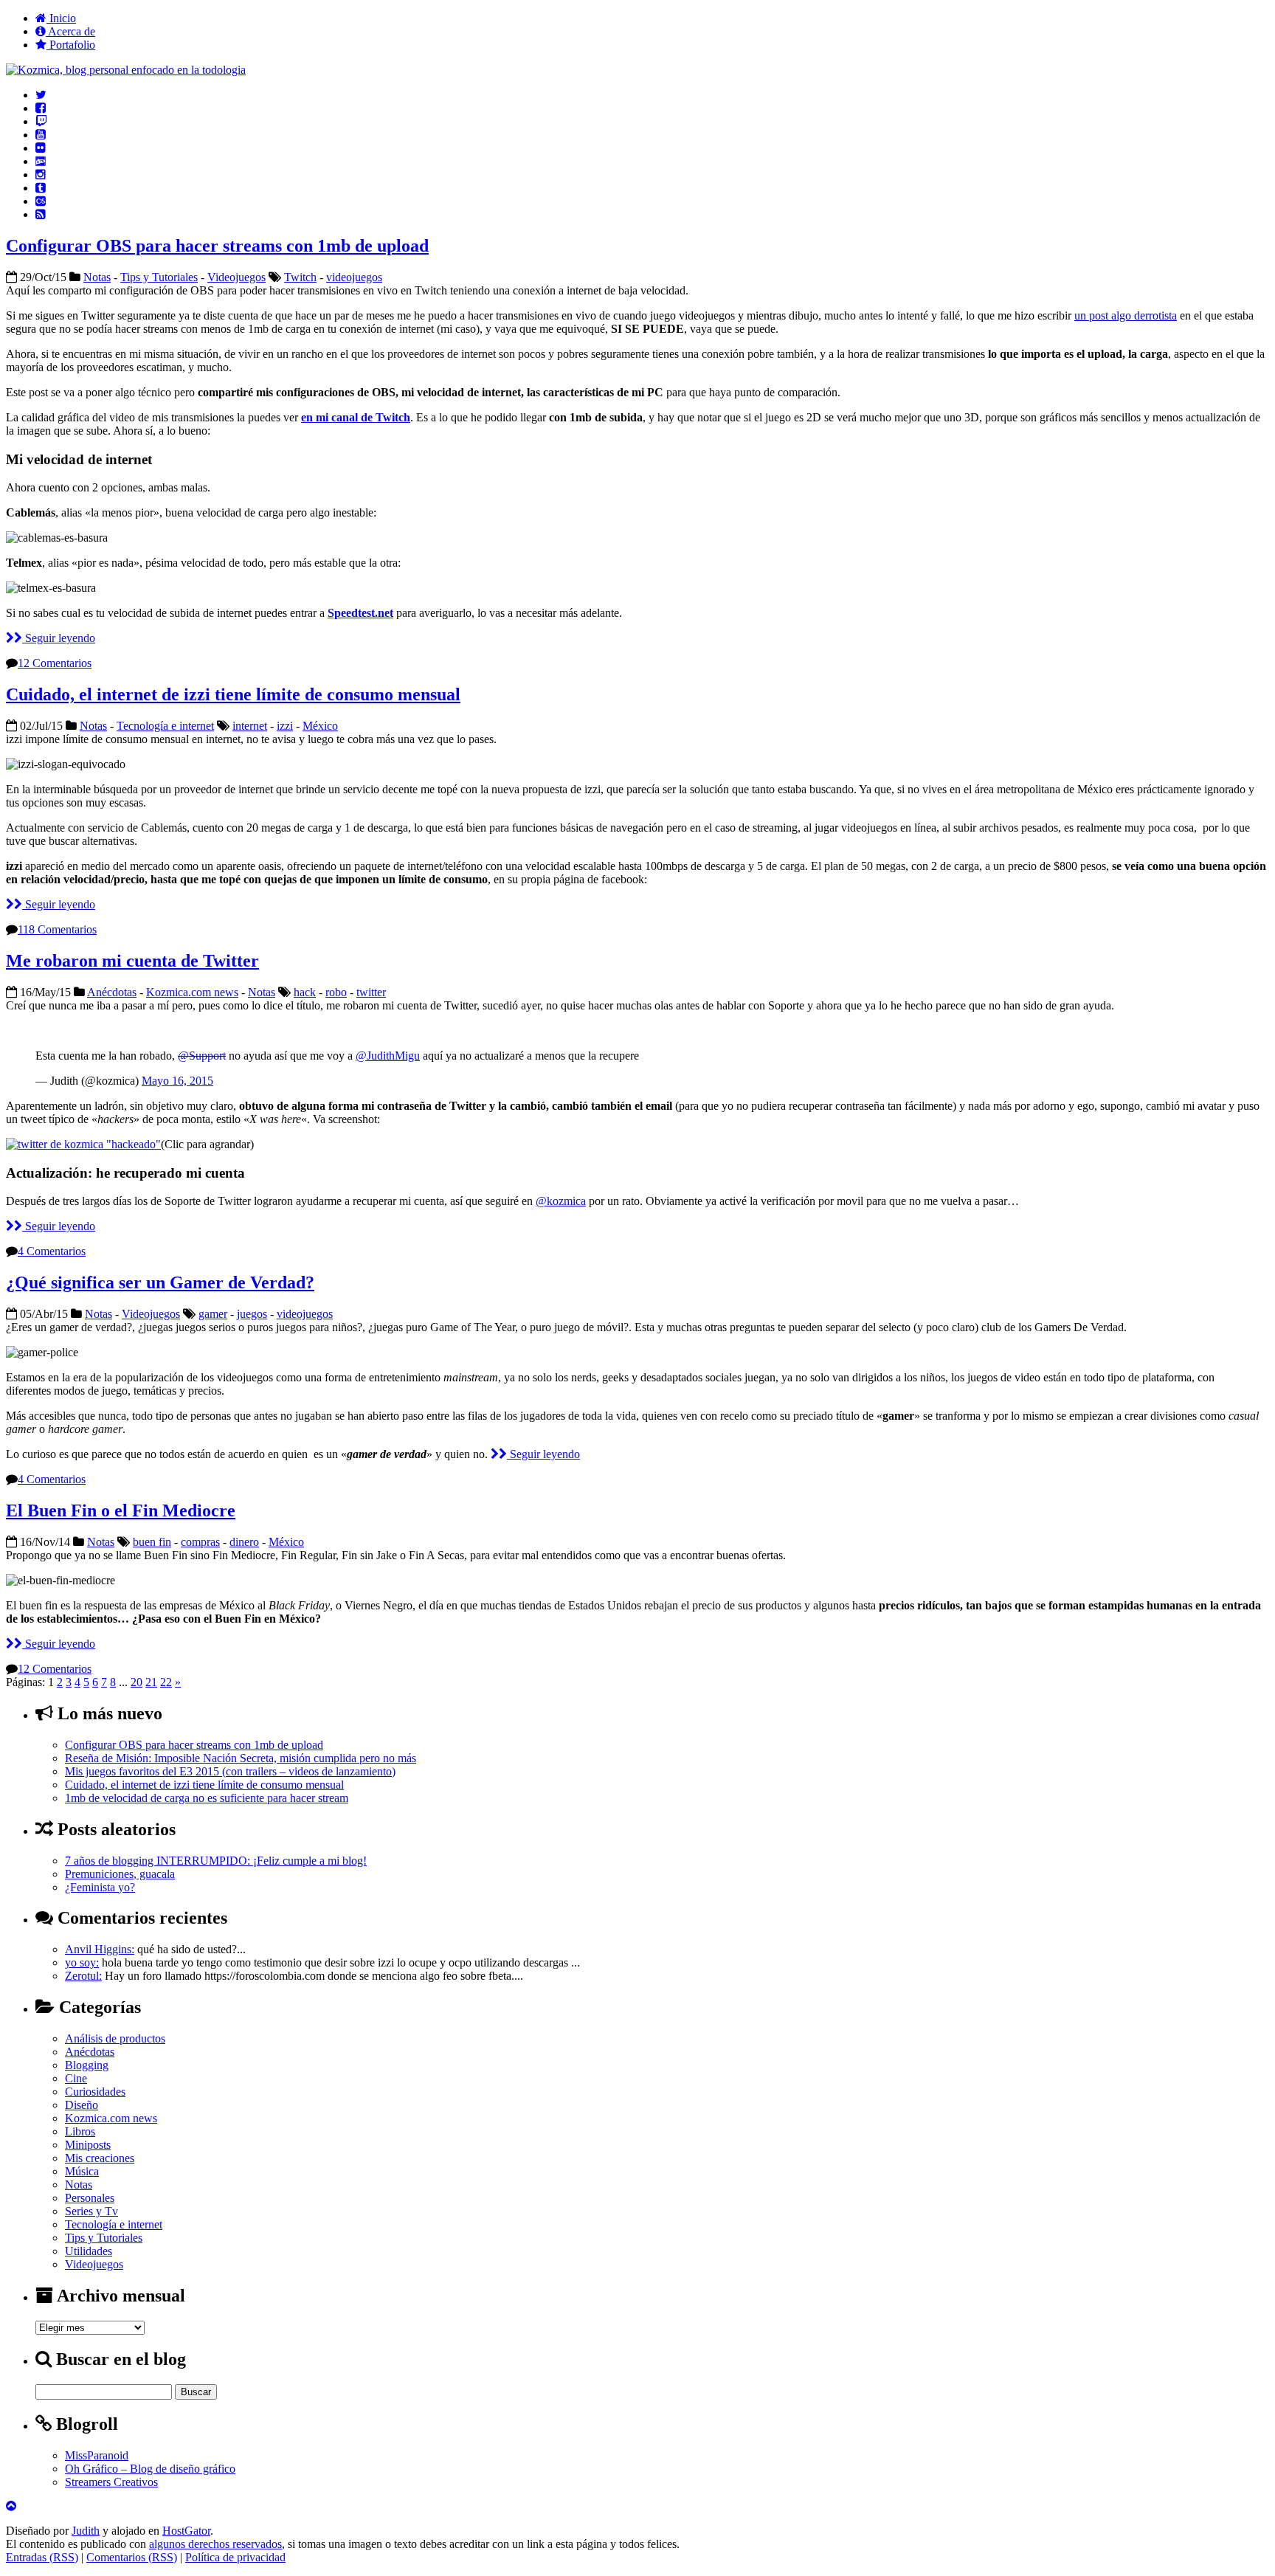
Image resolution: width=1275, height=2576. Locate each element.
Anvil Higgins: (100, 1949)
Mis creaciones (100, 2158)
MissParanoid (97, 2455)
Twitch (300, 277)
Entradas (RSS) (42, 2557)
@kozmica (561, 1201)
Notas (97, 277)
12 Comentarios (55, 663)
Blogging (87, 2065)
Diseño (82, 2105)
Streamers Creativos (111, 2482)
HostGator (186, 2531)
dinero (244, 1542)
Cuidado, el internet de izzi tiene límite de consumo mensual (233, 694)
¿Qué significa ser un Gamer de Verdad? (160, 1282)
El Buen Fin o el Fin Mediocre (121, 1510)
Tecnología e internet (165, 726)
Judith (86, 2531)
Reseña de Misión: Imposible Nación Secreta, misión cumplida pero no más (241, 1758)
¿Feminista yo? (100, 1887)
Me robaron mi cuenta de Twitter (132, 961)
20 (137, 1682)
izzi (285, 726)
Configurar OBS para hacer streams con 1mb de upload (217, 246)
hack (305, 992)
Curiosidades (95, 2092)
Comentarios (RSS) (132, 2557)
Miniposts (88, 2145)
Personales (90, 2198)
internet (250, 726)
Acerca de (70, 31)
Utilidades (89, 2251)
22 (166, 1682)
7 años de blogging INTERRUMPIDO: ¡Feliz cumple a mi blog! (216, 1861)
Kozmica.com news (192, 992)
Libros (80, 2131)
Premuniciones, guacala (120, 1874)
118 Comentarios (57, 929)
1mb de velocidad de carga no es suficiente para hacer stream (207, 1798)
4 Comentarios (52, 1251)
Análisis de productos (115, 2038)
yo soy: (82, 1962)
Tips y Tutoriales (159, 277)
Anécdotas (112, 992)
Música (82, 2171)
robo (336, 992)
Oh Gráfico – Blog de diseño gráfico (150, 2469)
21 (151, 1682)
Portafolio (71, 45)
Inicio (61, 18)
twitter (371, 992)
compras (200, 1542)
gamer (213, 1314)
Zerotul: (83, 1976)
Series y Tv (91, 2211)
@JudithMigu (388, 1056)
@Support (202, 1056)
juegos (252, 1314)
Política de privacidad (235, 2557)
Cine (76, 2078)
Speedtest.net (360, 613)
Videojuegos (236, 277)
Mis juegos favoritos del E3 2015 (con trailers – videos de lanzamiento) (230, 1771)
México (320, 726)
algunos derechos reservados (215, 2544)
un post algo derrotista (1126, 315)
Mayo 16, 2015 (177, 1081)
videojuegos (354, 277)
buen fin (152, 1542)
